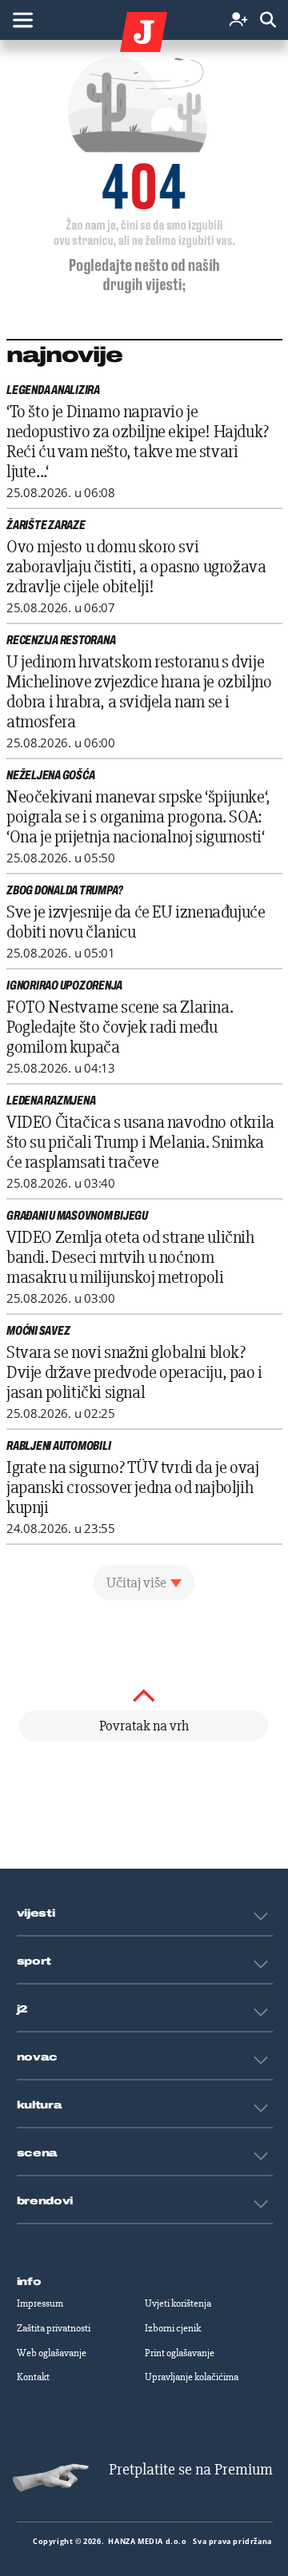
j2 (22, 2009)
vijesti (36, 1913)
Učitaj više (136, 1583)
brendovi (45, 2201)
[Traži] (268, 20)
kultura (40, 2105)
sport (34, 1961)
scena (38, 2153)
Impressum (40, 2303)
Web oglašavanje (52, 2353)
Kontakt (33, 2377)
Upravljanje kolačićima (192, 2377)
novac (38, 2057)
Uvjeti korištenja (178, 2303)
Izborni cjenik (173, 2328)
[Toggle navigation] (22, 20)
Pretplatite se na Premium (191, 2469)
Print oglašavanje (180, 2353)
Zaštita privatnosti (54, 2328)
